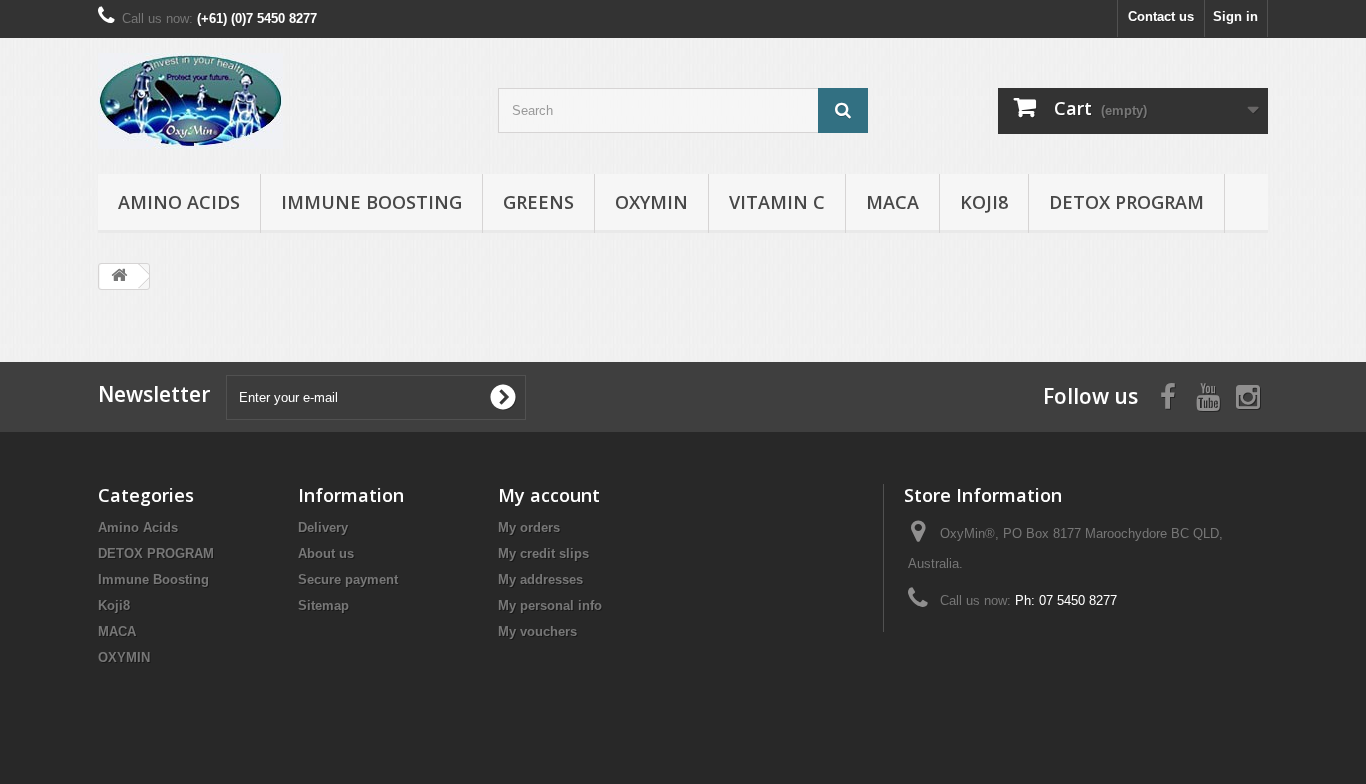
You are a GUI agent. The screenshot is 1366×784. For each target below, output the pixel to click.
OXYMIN (651, 202)
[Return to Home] (119, 276)
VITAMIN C (777, 202)
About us (326, 553)
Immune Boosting (371, 202)
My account (549, 495)
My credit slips (543, 553)
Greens (538, 202)
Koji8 (984, 202)
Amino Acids (179, 202)
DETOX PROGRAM (1126, 202)
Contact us (1161, 16)
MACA (892, 202)
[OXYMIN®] (283, 101)
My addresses (540, 579)
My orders (529, 527)
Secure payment (348, 579)
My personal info (550, 605)
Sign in (1235, 16)
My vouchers (537, 631)
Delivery (323, 527)
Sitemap (323, 605)
